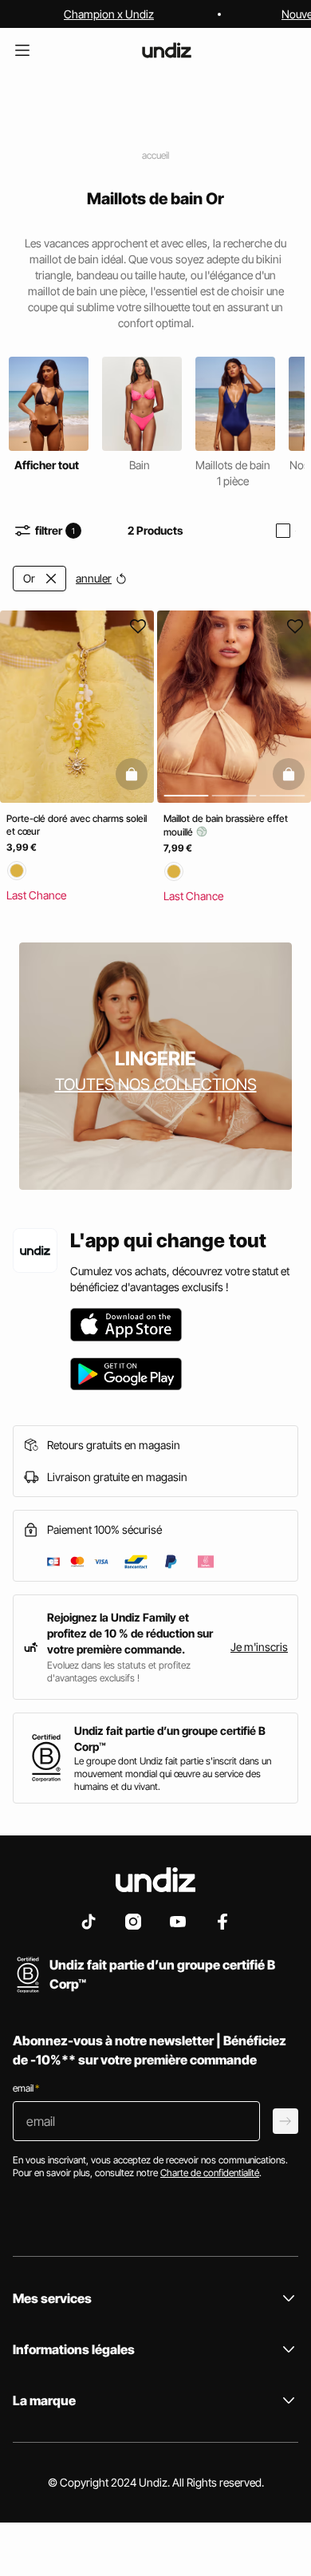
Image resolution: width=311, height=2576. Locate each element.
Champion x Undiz (109, 14)
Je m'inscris (259, 1647)
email (26, 2088)
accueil (155, 155)
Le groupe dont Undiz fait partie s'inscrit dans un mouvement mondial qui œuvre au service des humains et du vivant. (173, 1774)
